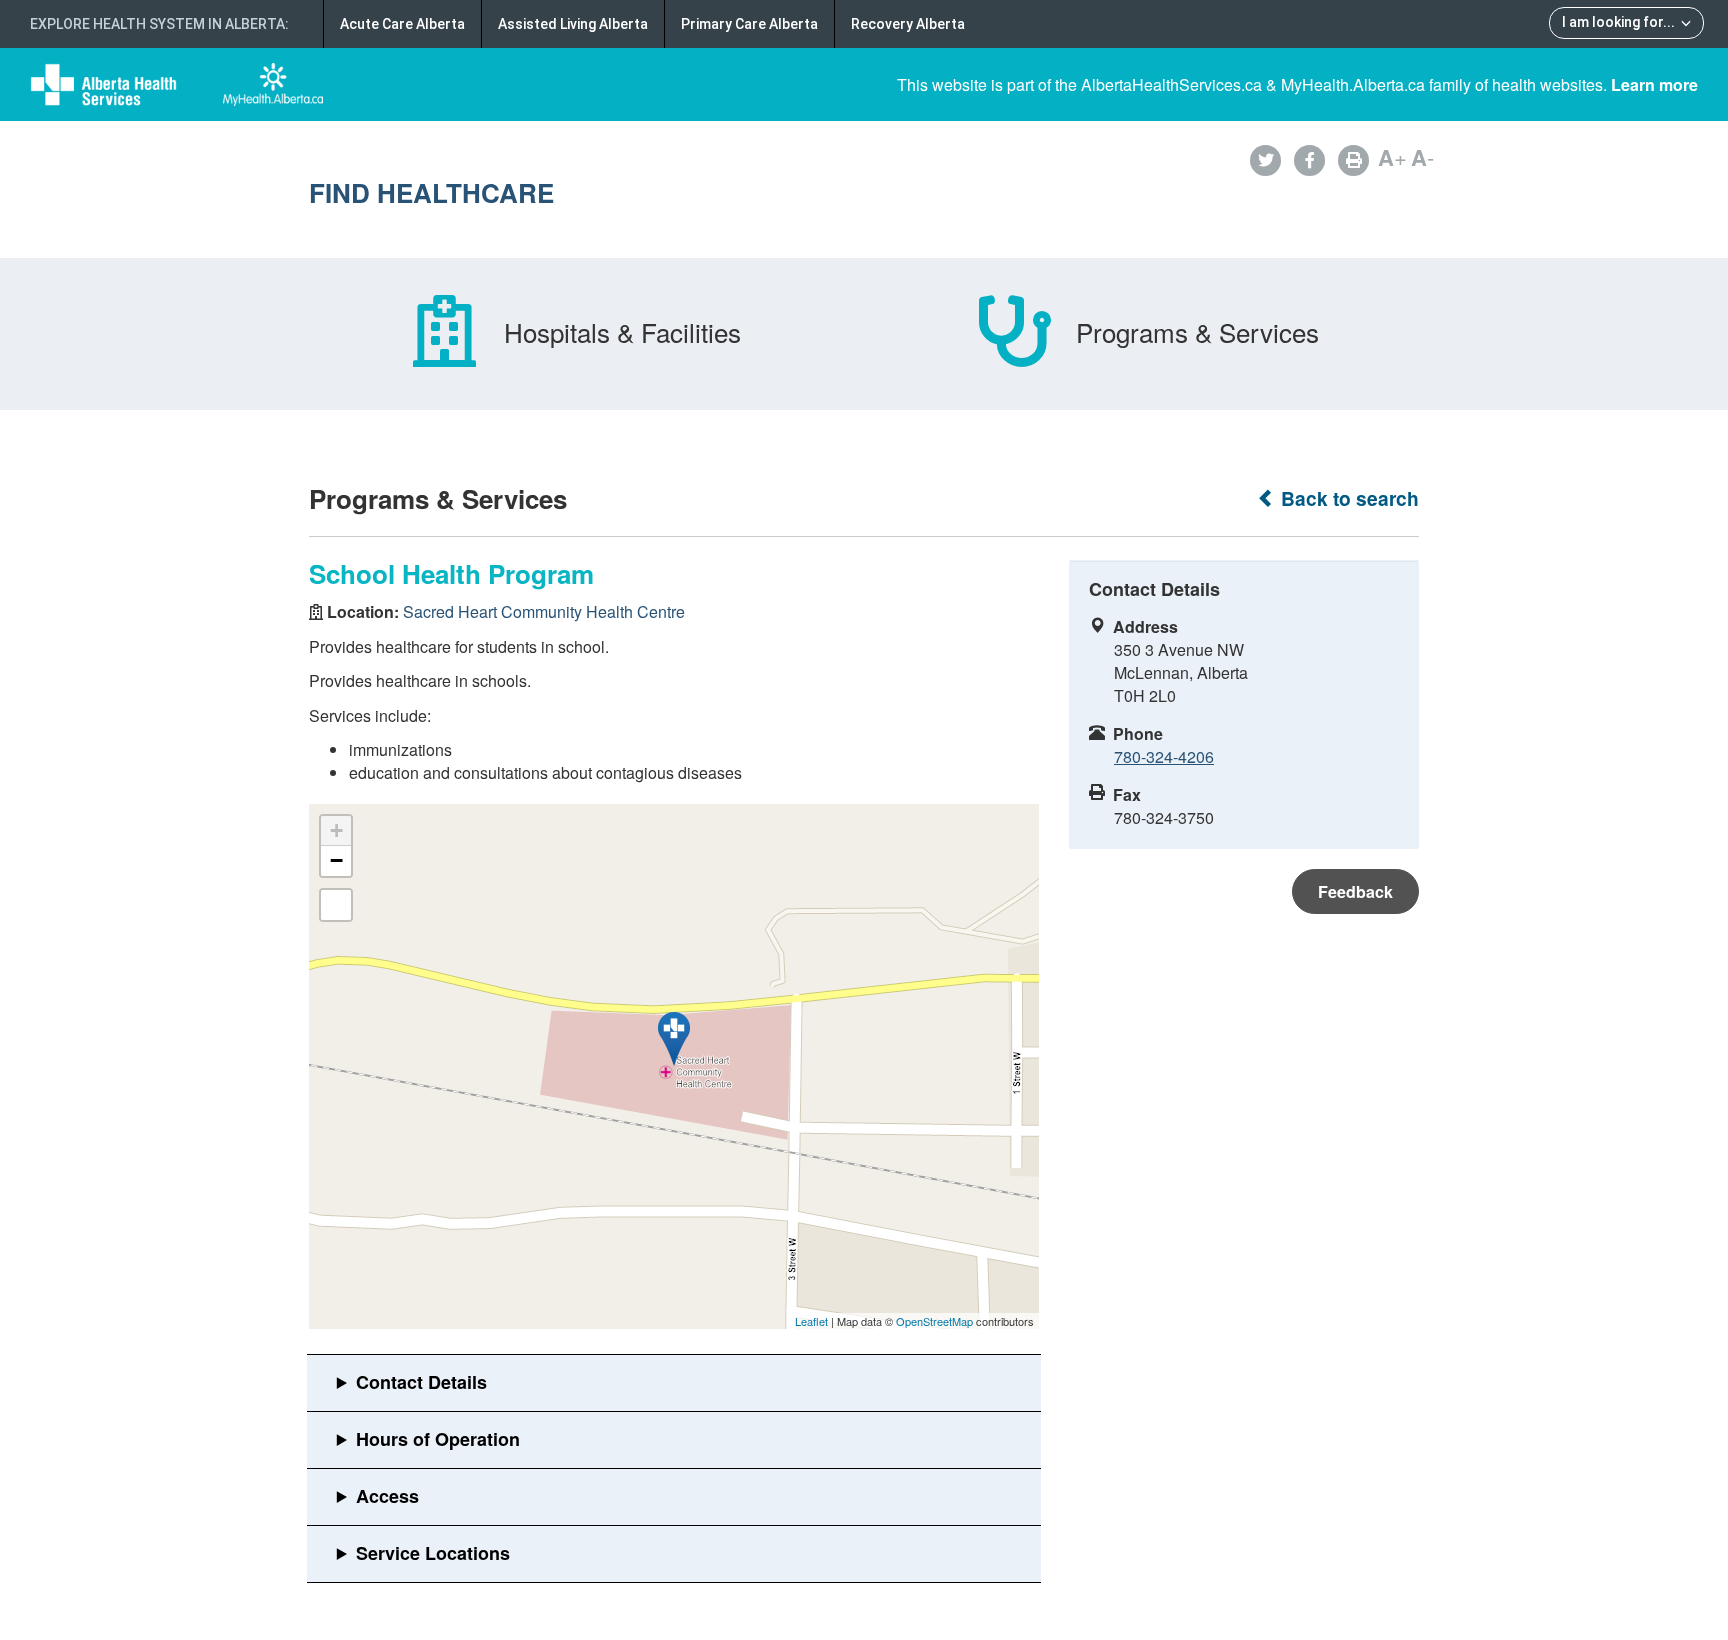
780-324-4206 (1164, 756)
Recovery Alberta (908, 24)
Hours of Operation (438, 1439)
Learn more (1654, 84)
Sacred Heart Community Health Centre (544, 611)
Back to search (1347, 498)
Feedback (1355, 891)
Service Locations (433, 1553)
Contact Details (421, 1382)
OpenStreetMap (934, 1321)
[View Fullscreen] (336, 905)
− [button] (336, 860)
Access (387, 1496)
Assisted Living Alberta (573, 24)
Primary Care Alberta (749, 24)
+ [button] (336, 830)
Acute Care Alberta (402, 24)
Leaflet (811, 1321)
